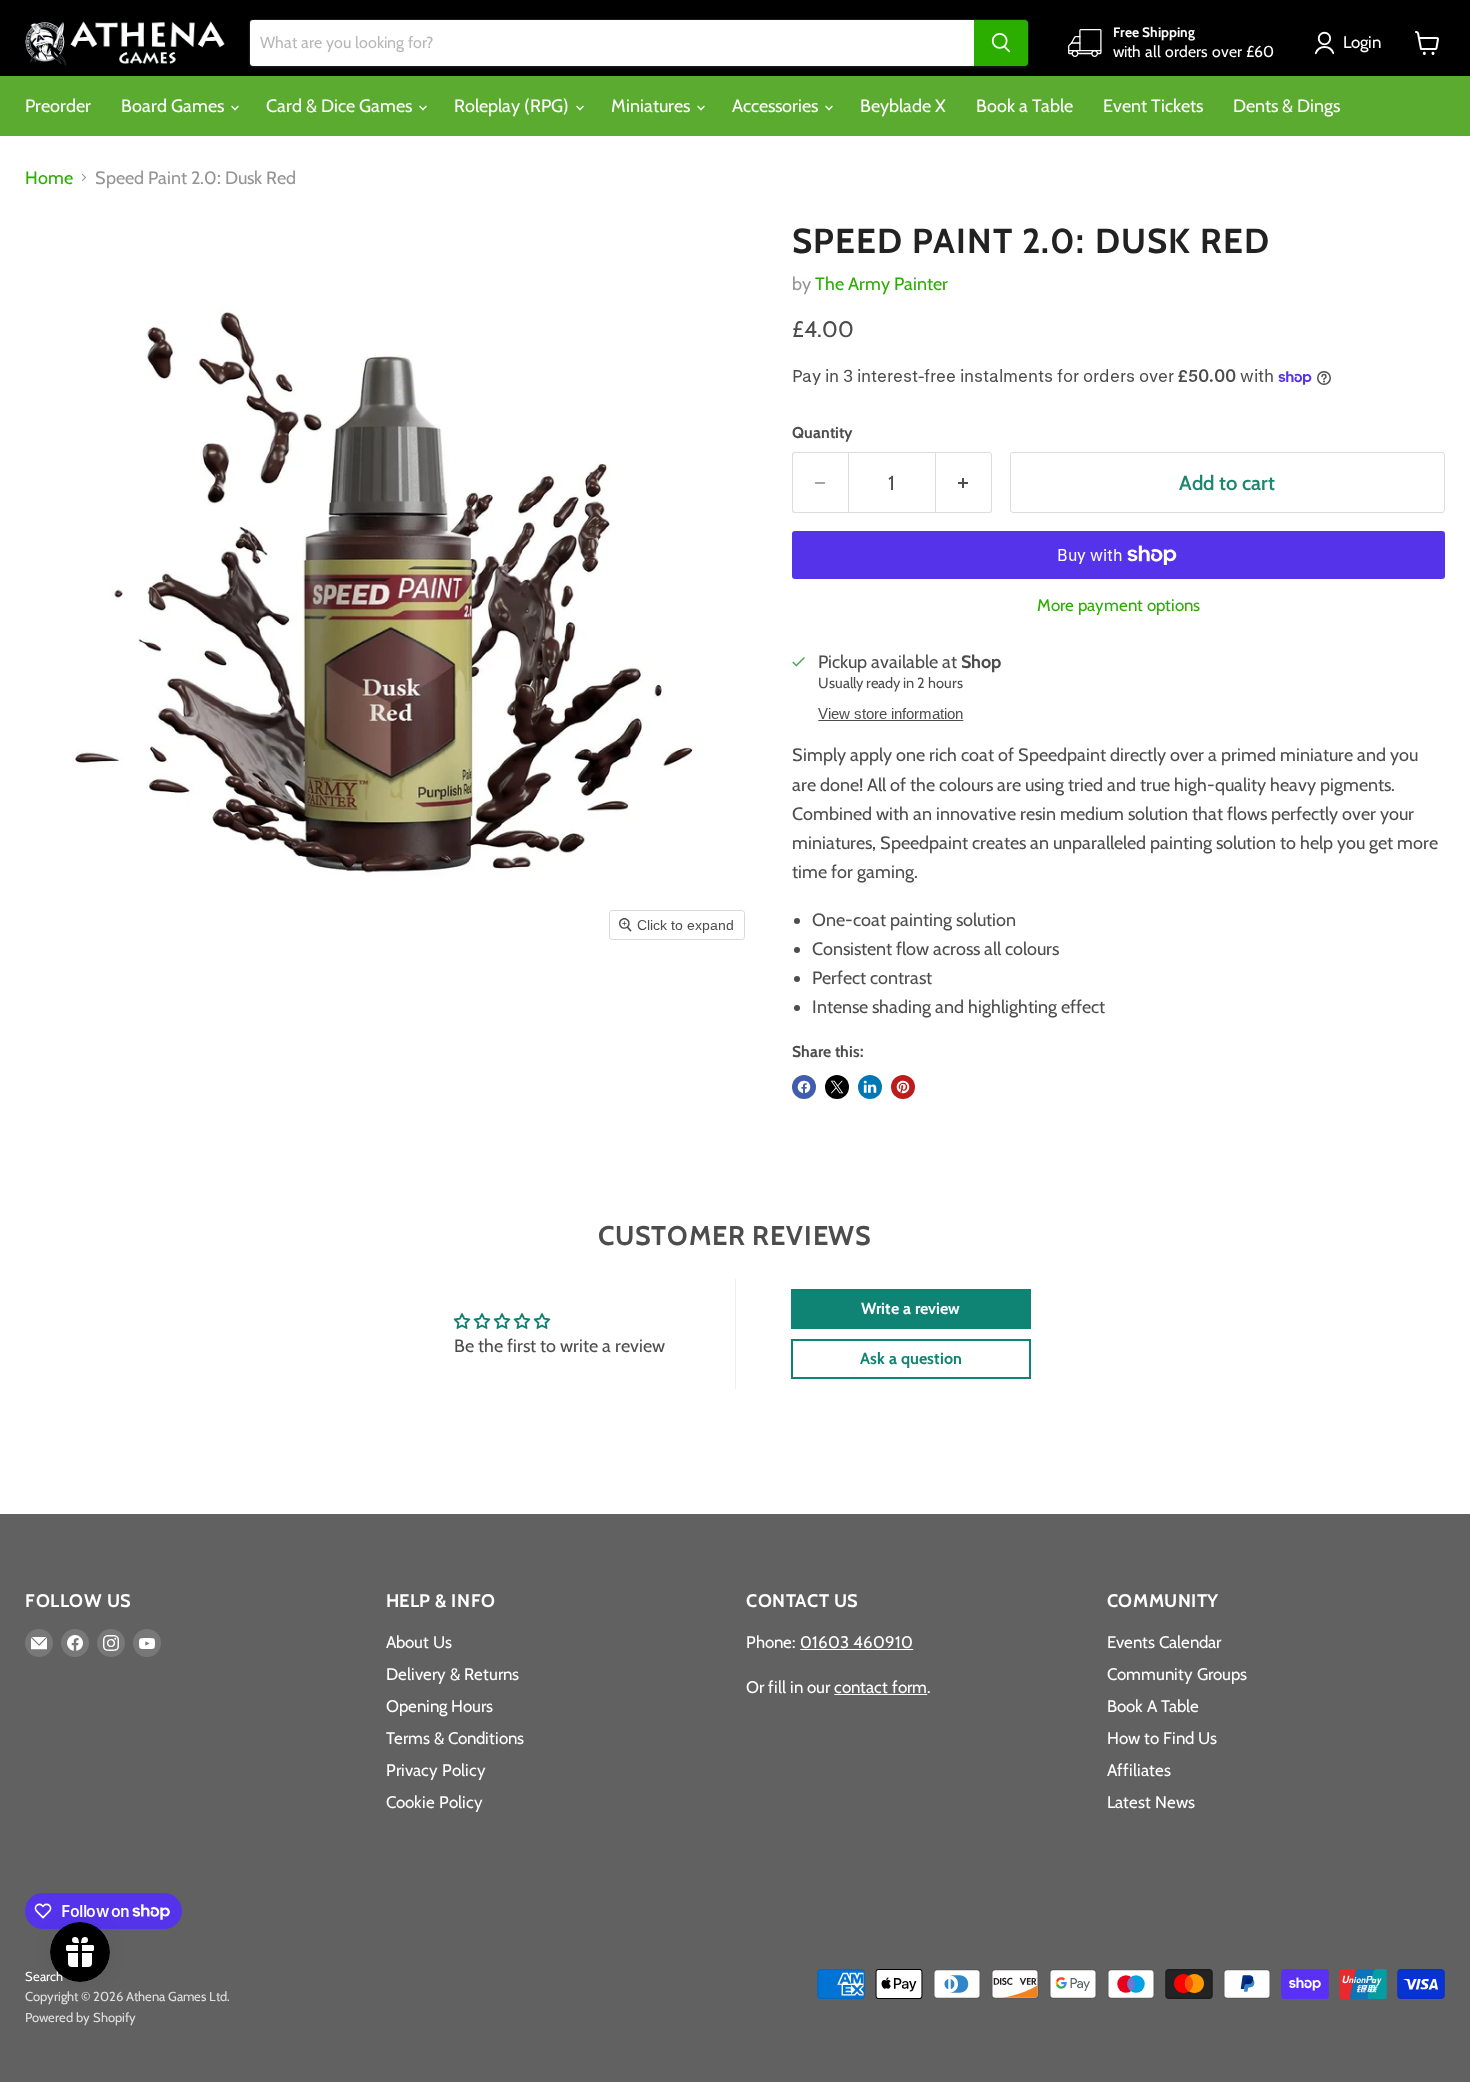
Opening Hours (439, 1706)
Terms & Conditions (455, 1738)
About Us (419, 1642)
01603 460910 (856, 1642)
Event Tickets (1153, 106)
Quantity (822, 433)
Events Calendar (1164, 1642)
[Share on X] (837, 1087)
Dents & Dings (1286, 106)
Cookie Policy (434, 1802)
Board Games (174, 106)
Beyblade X (903, 106)
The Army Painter (881, 284)
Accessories (777, 106)
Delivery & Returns (452, 1674)
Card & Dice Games (341, 106)
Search (44, 1976)
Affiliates (1139, 1770)
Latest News (1151, 1802)
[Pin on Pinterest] (903, 1087)
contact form (880, 1687)
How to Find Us (1162, 1738)
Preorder (58, 106)
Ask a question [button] (911, 1358)
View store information (890, 714)
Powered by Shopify (80, 2017)
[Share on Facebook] (804, 1087)
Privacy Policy (436, 1770)
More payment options (1118, 605)
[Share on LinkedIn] (870, 1087)
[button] (1352, 43)
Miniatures (652, 106)
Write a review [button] (910, 1308)
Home (49, 178)
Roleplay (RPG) (513, 106)
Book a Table (1024, 106)
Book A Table (1153, 1706)
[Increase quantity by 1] (964, 482)
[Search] (1001, 43)
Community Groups (1177, 1674)
